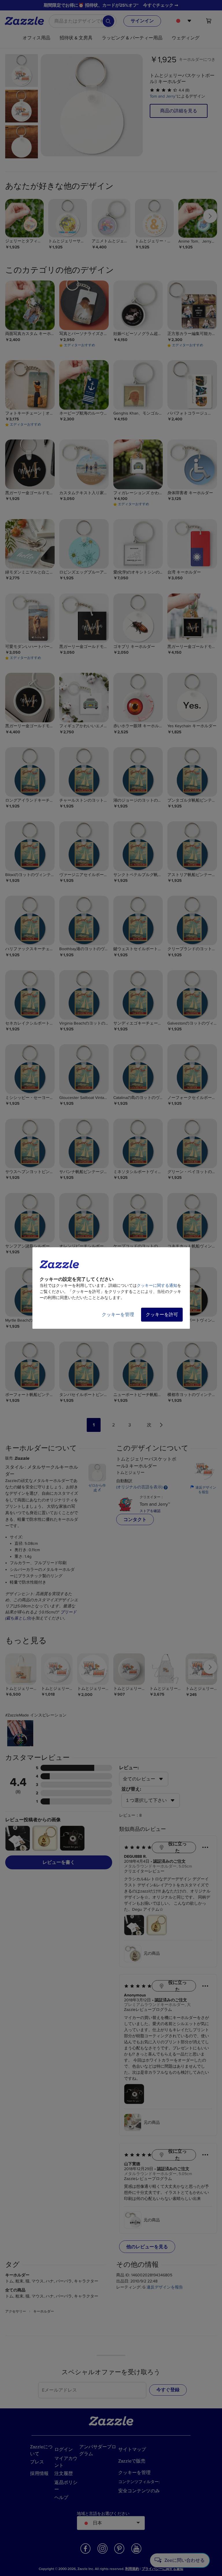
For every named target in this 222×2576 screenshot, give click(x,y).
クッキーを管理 (118, 1315)
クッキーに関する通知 (157, 1286)
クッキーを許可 (162, 1315)
